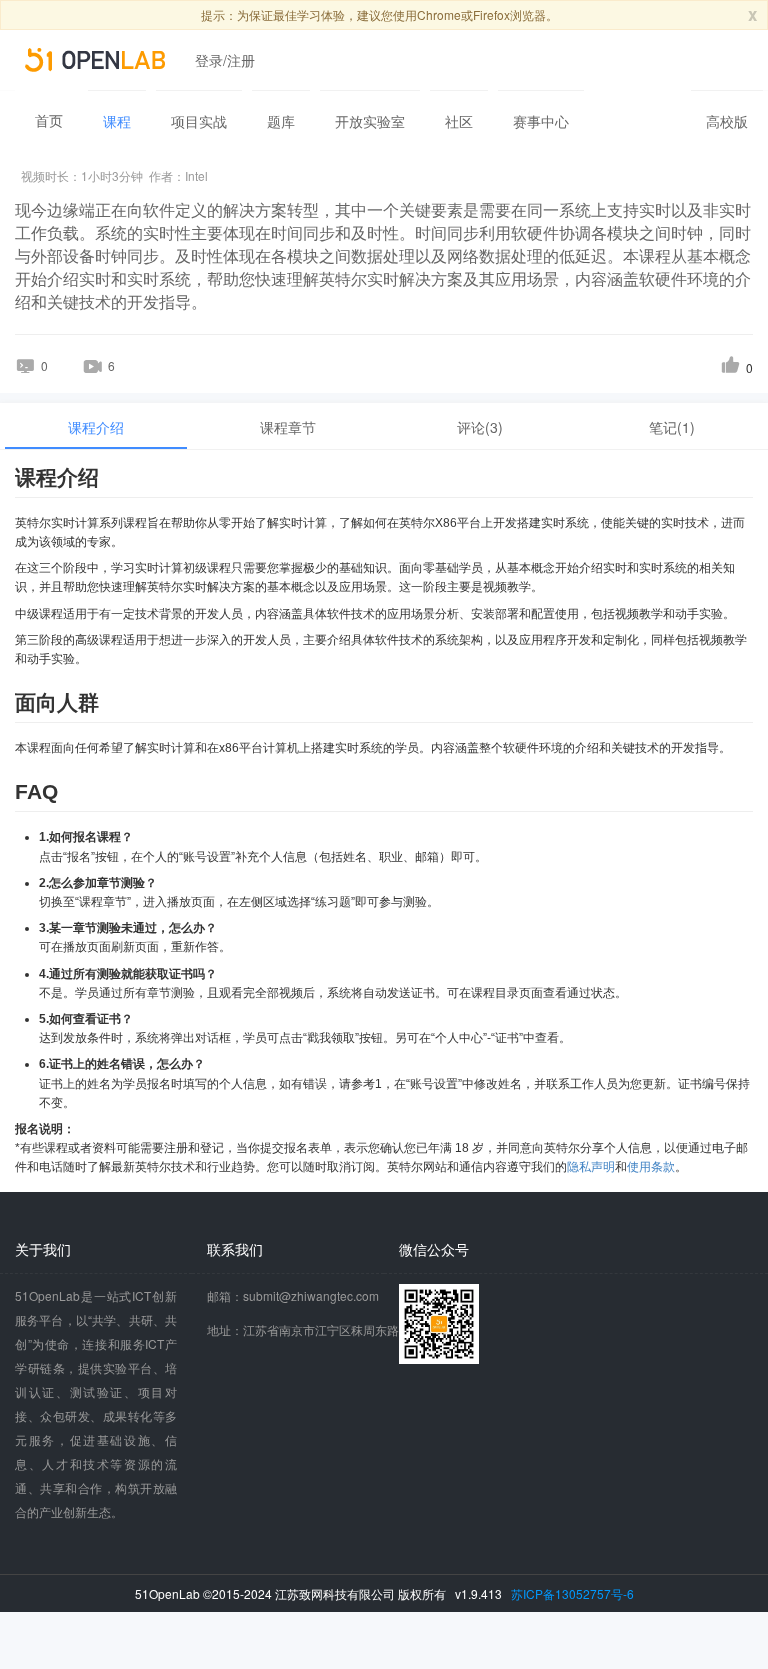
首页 (49, 120)
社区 (459, 121)
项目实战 (199, 121)
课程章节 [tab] (288, 427)
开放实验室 (370, 121)
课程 (117, 121)
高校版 (727, 121)
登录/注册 (225, 60)
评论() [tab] (480, 427)
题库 (281, 121)
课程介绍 (96, 427)
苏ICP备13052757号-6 (572, 1593)
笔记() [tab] (672, 427)
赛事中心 (541, 121)
